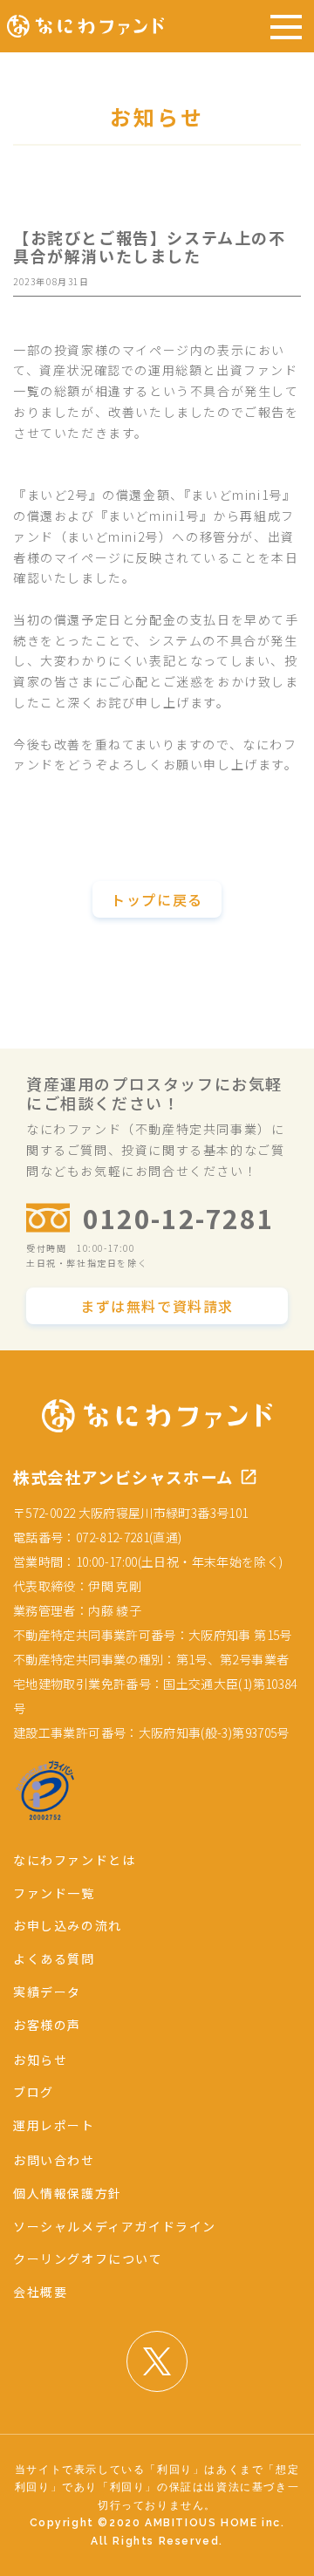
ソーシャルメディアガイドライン (115, 2226)
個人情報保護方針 (68, 2193)
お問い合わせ (54, 2160)
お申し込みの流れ (68, 1925)
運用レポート (54, 2125)
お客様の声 (47, 2025)
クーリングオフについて (88, 2258)
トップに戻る (157, 899)
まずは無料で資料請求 (157, 1306)
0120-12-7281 (178, 1218)
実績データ (47, 1992)
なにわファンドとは (74, 1860)
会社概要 (40, 2292)
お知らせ (40, 2060)
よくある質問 (54, 1958)
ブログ (34, 2092)
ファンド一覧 (54, 1893)
